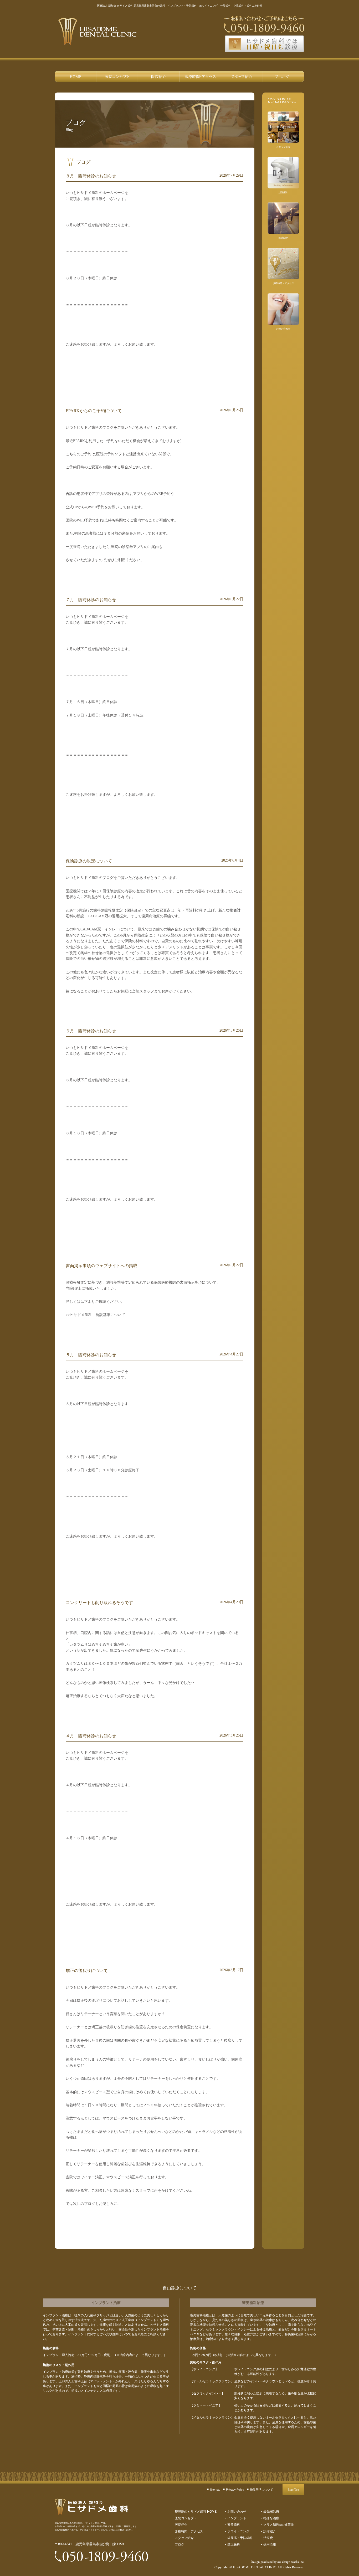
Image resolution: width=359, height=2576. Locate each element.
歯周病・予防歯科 (240, 2538)
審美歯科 (234, 2525)
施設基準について (261, 2490)
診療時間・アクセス (200, 76)
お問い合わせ (237, 2512)
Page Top (293, 2490)
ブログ (283, 76)
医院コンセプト (117, 76)
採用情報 (270, 2544)
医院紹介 (159, 76)
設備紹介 (270, 2531)
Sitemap (215, 2490)
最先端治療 (271, 2512)
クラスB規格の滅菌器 (279, 2525)
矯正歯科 (234, 2544)
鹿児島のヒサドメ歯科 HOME (76, 76)
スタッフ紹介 (242, 76)
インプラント (237, 2518)
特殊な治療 (271, 2518)
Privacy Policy (235, 2490)
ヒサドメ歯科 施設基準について (98, 1315)
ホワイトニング (238, 2531)
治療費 (268, 2538)
